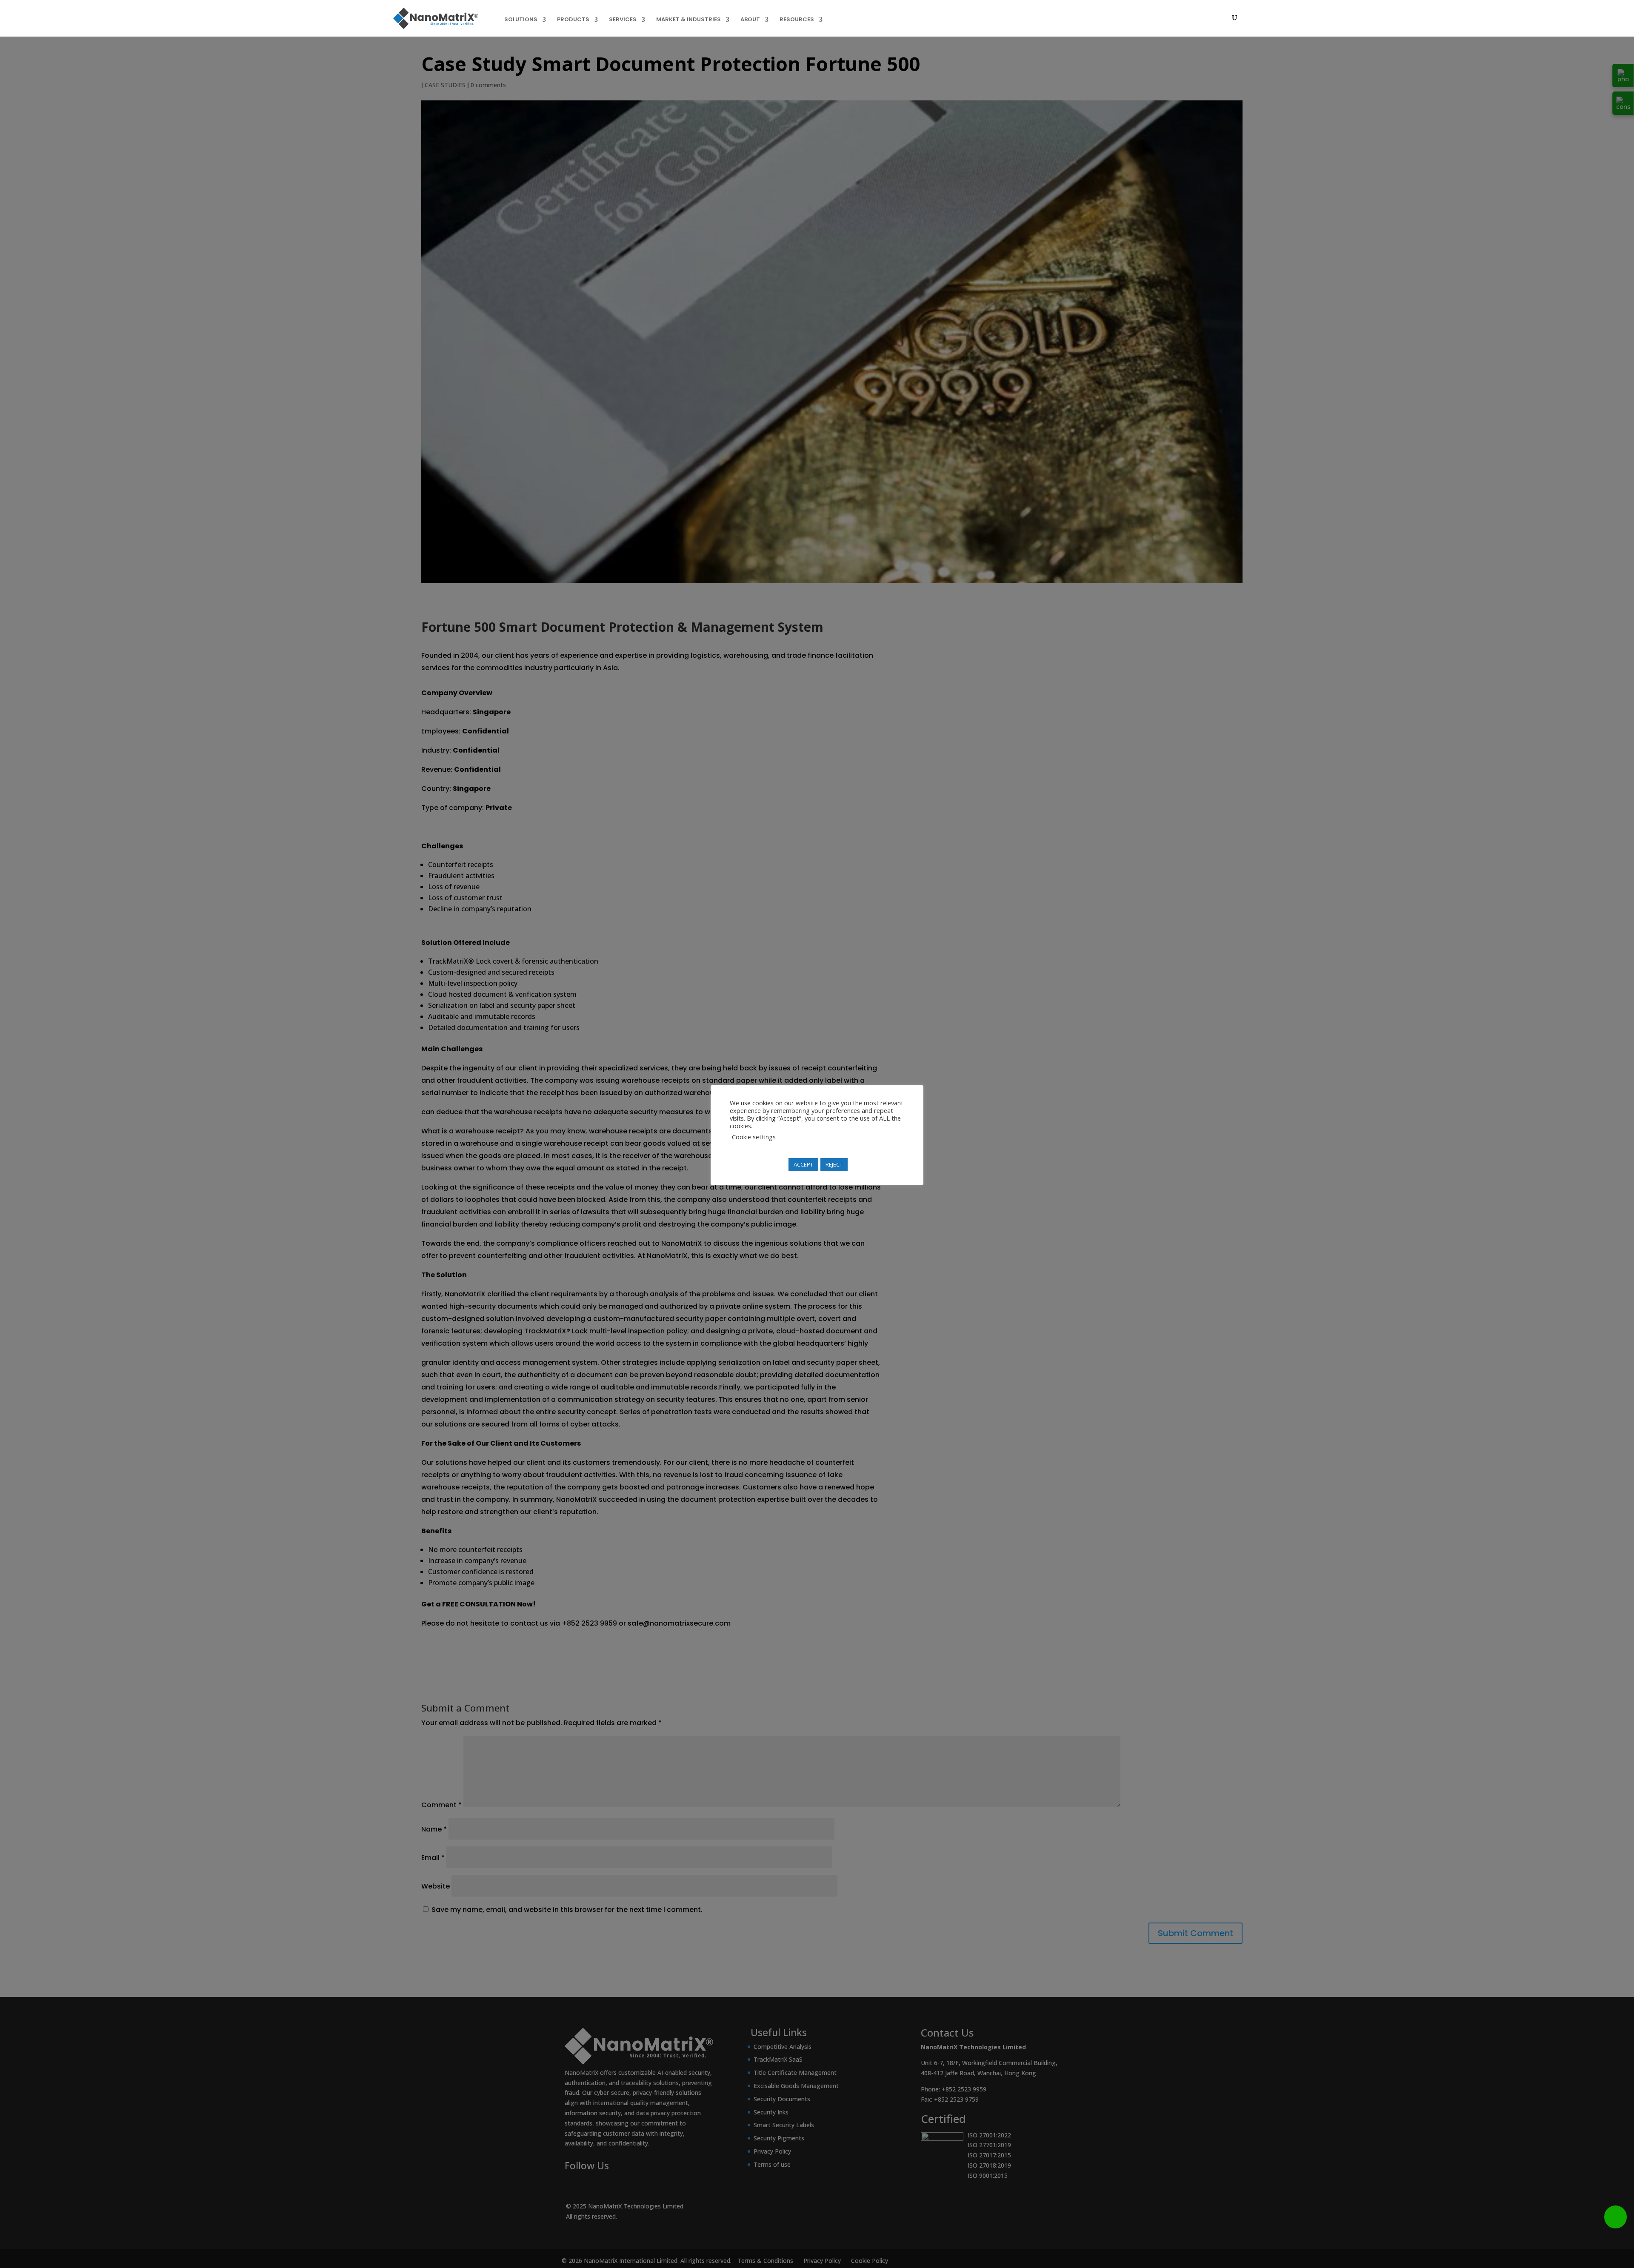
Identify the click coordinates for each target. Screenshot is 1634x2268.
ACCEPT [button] (803, 1164)
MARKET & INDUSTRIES (688, 20)
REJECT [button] (834, 1164)
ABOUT (750, 20)
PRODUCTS (573, 20)
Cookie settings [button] (754, 1137)
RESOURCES (797, 20)
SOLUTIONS (521, 20)
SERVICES (623, 20)
